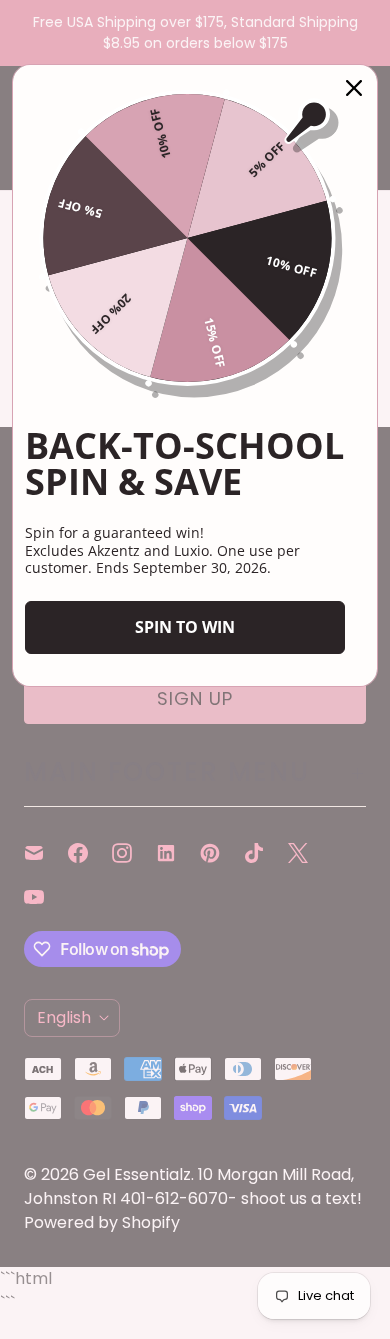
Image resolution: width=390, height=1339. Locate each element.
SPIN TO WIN (185, 627)
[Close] (354, 88)
